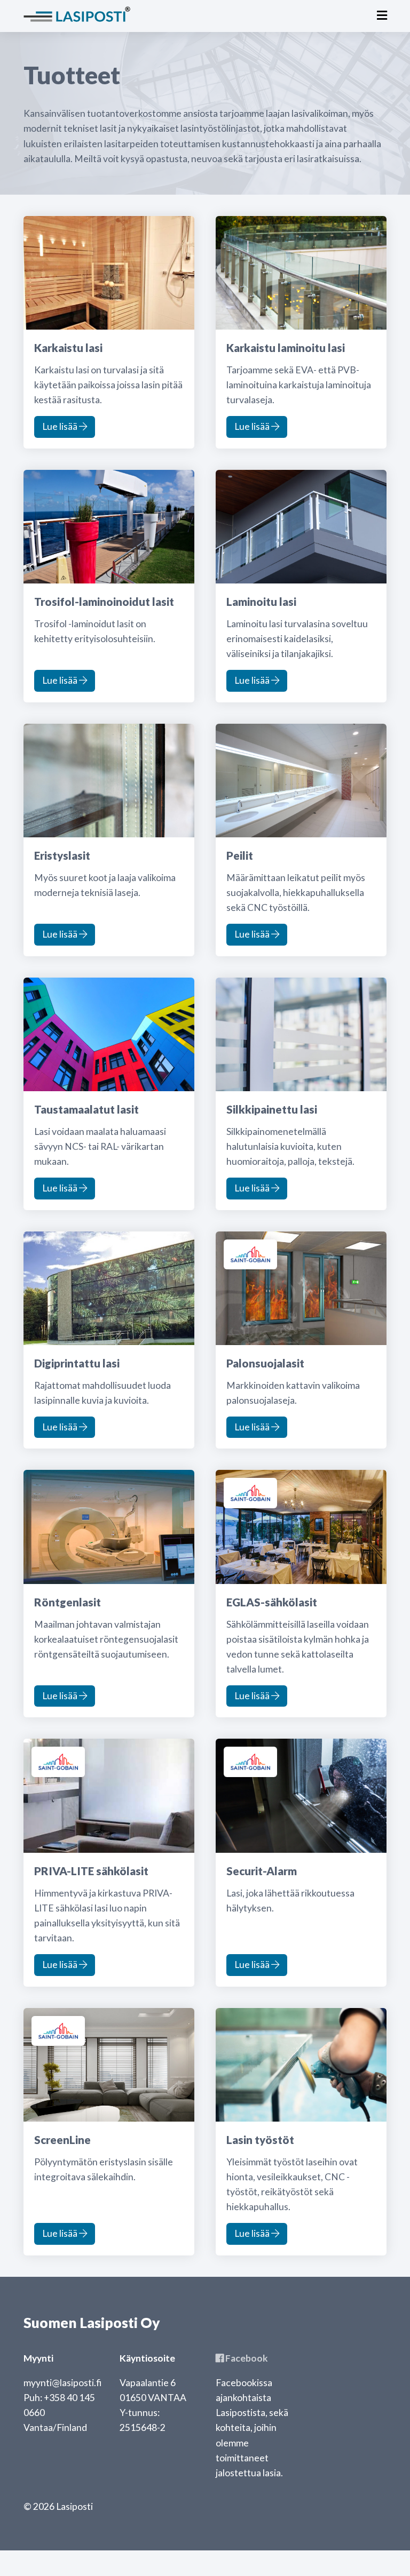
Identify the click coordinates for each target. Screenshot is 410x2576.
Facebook (246, 2358)
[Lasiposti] (77, 13)
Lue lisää (61, 426)
